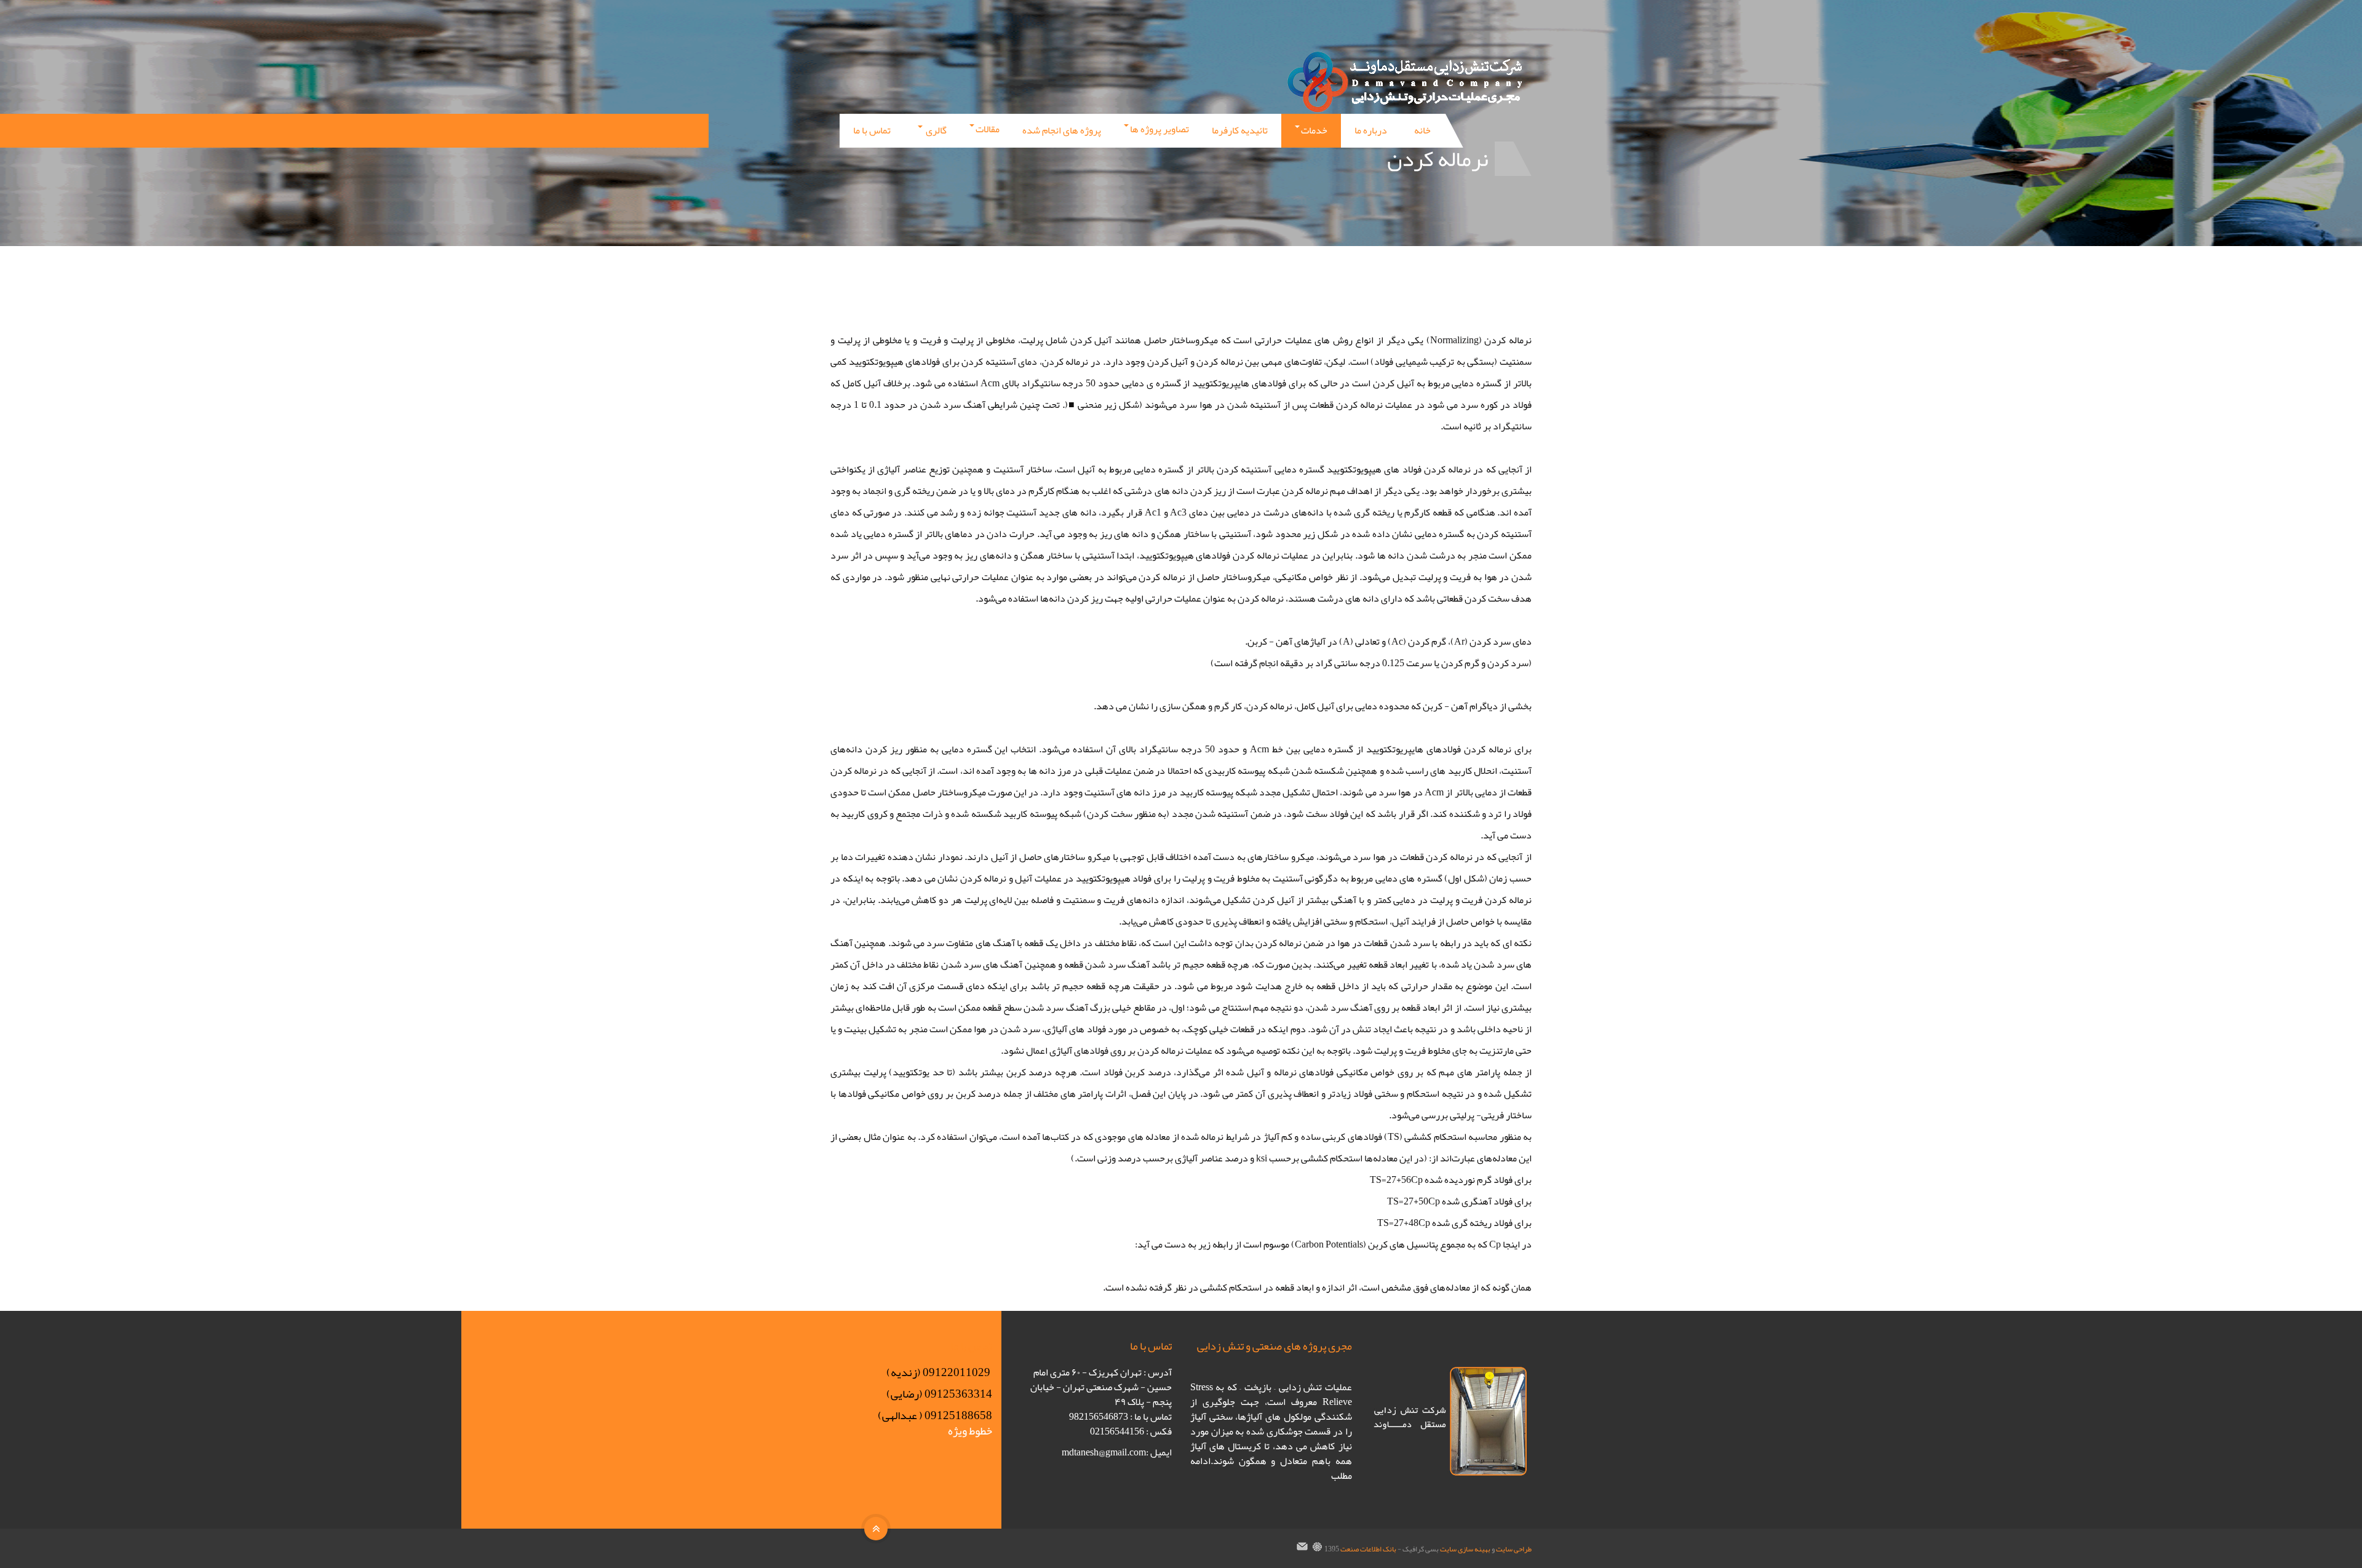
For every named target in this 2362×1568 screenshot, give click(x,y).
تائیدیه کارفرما (1240, 130)
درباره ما (1371, 130)
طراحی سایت (1514, 1549)
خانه (1422, 130)
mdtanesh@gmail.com (1104, 1452)
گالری (935, 130)
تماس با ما (872, 130)
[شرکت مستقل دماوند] (1409, 82)
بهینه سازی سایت (1465, 1549)
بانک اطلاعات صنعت (1368, 1549)
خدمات (1314, 130)
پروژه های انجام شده (1062, 130)
